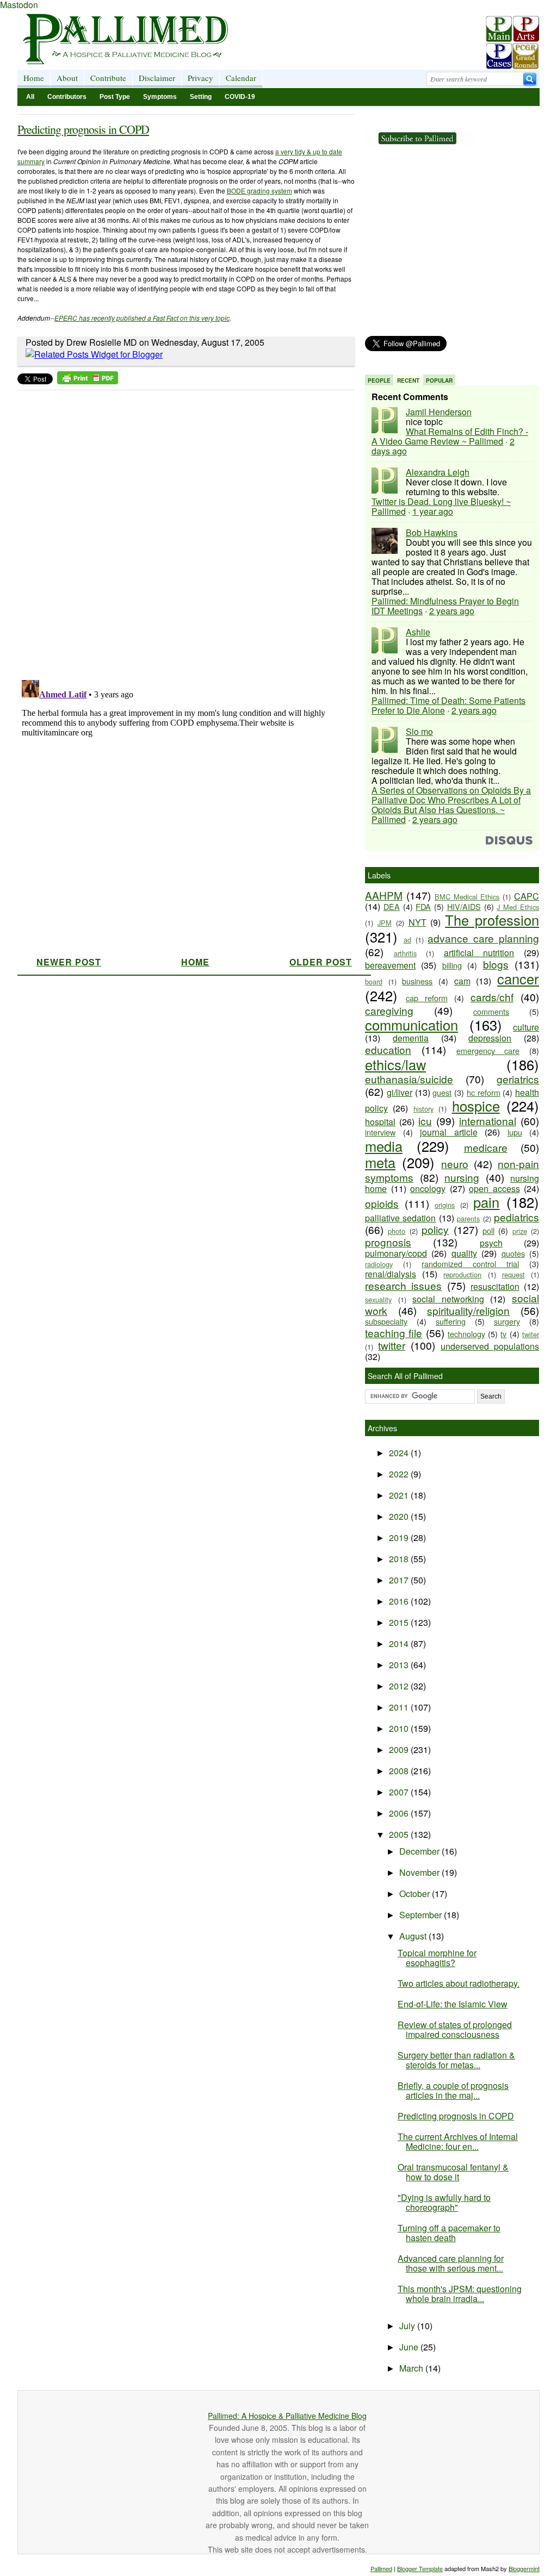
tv (503, 1334)
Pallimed (381, 2568)
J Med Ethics (518, 907)
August (414, 1936)
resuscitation (495, 1286)
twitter (392, 1345)
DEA (392, 906)
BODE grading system (259, 191)
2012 (400, 1686)
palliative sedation (400, 1218)
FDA (423, 906)
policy (435, 1229)
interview (380, 1132)
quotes (513, 1253)
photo (397, 1231)
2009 (400, 1749)
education (388, 1049)
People (379, 381)
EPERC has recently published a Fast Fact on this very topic (142, 318)
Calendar (241, 78)
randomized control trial (470, 1264)
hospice (476, 1106)
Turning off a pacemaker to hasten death (449, 2233)
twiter (531, 1334)
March (412, 2368)
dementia (411, 1038)
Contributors (67, 97)
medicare (486, 1147)
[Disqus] (179, 532)
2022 (400, 1474)
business (417, 981)
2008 (400, 1771)
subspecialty (386, 1321)
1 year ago (433, 511)
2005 (400, 1834)
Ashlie (418, 632)
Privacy (200, 78)
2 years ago (452, 611)
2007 (400, 1792)
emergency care (488, 1050)
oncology (428, 1189)
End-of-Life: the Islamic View (453, 2004)
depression (490, 1038)
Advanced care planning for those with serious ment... (451, 2263)
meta (380, 1162)
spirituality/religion (468, 1310)
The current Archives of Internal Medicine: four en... (458, 2141)
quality (464, 1253)
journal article (449, 1132)
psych (491, 1243)
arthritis (405, 953)
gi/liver (400, 1092)
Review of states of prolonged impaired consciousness (455, 2029)
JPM (385, 923)
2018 (400, 1559)
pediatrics (516, 1217)
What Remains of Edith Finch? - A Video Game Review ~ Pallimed (450, 436)
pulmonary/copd (396, 1253)
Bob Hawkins (432, 532)
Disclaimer (157, 78)
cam (462, 981)
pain (486, 1202)
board (374, 981)
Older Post (321, 962)
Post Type (115, 97)
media (384, 1146)
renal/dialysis (391, 1274)
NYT (417, 922)
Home (34, 78)
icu (425, 1121)
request (513, 1274)
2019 (400, 1538)
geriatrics (518, 1079)
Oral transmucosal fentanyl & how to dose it (453, 2172)
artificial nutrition (479, 953)
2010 (400, 1728)
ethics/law (395, 1064)
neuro (455, 1164)
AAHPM (384, 895)
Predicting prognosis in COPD (83, 129)
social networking (448, 1299)
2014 (400, 1643)
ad (407, 940)
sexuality (378, 1299)
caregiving (389, 1010)
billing (452, 965)
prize (520, 1231)
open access (494, 1189)
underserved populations (490, 1346)
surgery (507, 1321)
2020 (400, 1516)
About (67, 78)
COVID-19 (240, 97)
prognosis (388, 1242)
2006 (400, 1813)
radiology (379, 1264)
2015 (400, 1622)
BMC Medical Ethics (467, 897)
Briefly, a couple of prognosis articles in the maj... (453, 2090)
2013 (400, 1665)
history (423, 1109)
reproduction (462, 1274)
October (416, 1894)
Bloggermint (524, 2568)
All (30, 97)
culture (526, 1027)
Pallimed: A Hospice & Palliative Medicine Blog (287, 2416)
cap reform (427, 998)
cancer (518, 978)
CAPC (527, 896)
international (488, 1121)
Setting (201, 97)
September (422, 1915)
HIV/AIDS (464, 906)
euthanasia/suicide (409, 1079)
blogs (496, 964)
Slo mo (419, 731)
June (410, 2347)
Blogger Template (420, 2568)
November (420, 1872)
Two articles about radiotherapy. (459, 1983)
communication (411, 1025)
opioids (382, 1203)
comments (491, 1011)
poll (488, 1230)
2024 (400, 1453)
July (408, 2326)
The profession (492, 920)
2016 (400, 1601)
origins (445, 1205)
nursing (462, 1177)
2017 (400, 1580)
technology (466, 1334)
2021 (400, 1495)
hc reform (484, 1092)
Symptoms (160, 97)
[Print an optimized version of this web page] (88, 381)
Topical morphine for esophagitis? (437, 1958)
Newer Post (69, 962)
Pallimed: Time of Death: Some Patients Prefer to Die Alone (448, 705)
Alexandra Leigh (438, 472)
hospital (380, 1122)
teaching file (394, 1333)
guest (442, 1092)
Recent (408, 381)
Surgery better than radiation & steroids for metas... (456, 2060)
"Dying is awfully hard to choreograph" (444, 2202)
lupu (515, 1132)
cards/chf (492, 997)
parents (468, 1218)
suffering (451, 1321)
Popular (439, 381)
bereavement (390, 965)
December (420, 1851)
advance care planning (483, 938)
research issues (403, 1285)
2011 (400, 1707)
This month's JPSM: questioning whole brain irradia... (460, 2294)
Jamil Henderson (439, 412)
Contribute (108, 78)
